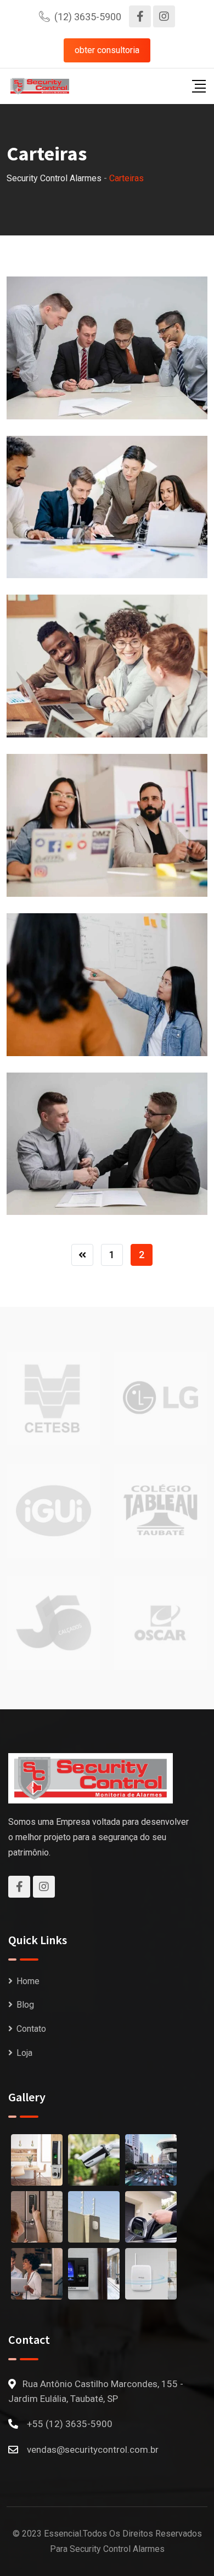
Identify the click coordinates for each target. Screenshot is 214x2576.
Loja (24, 2053)
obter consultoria (107, 50)
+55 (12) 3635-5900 (70, 2424)
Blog (25, 2005)
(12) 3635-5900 (88, 17)
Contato (31, 2029)
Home (28, 1981)
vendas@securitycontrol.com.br (93, 2450)
